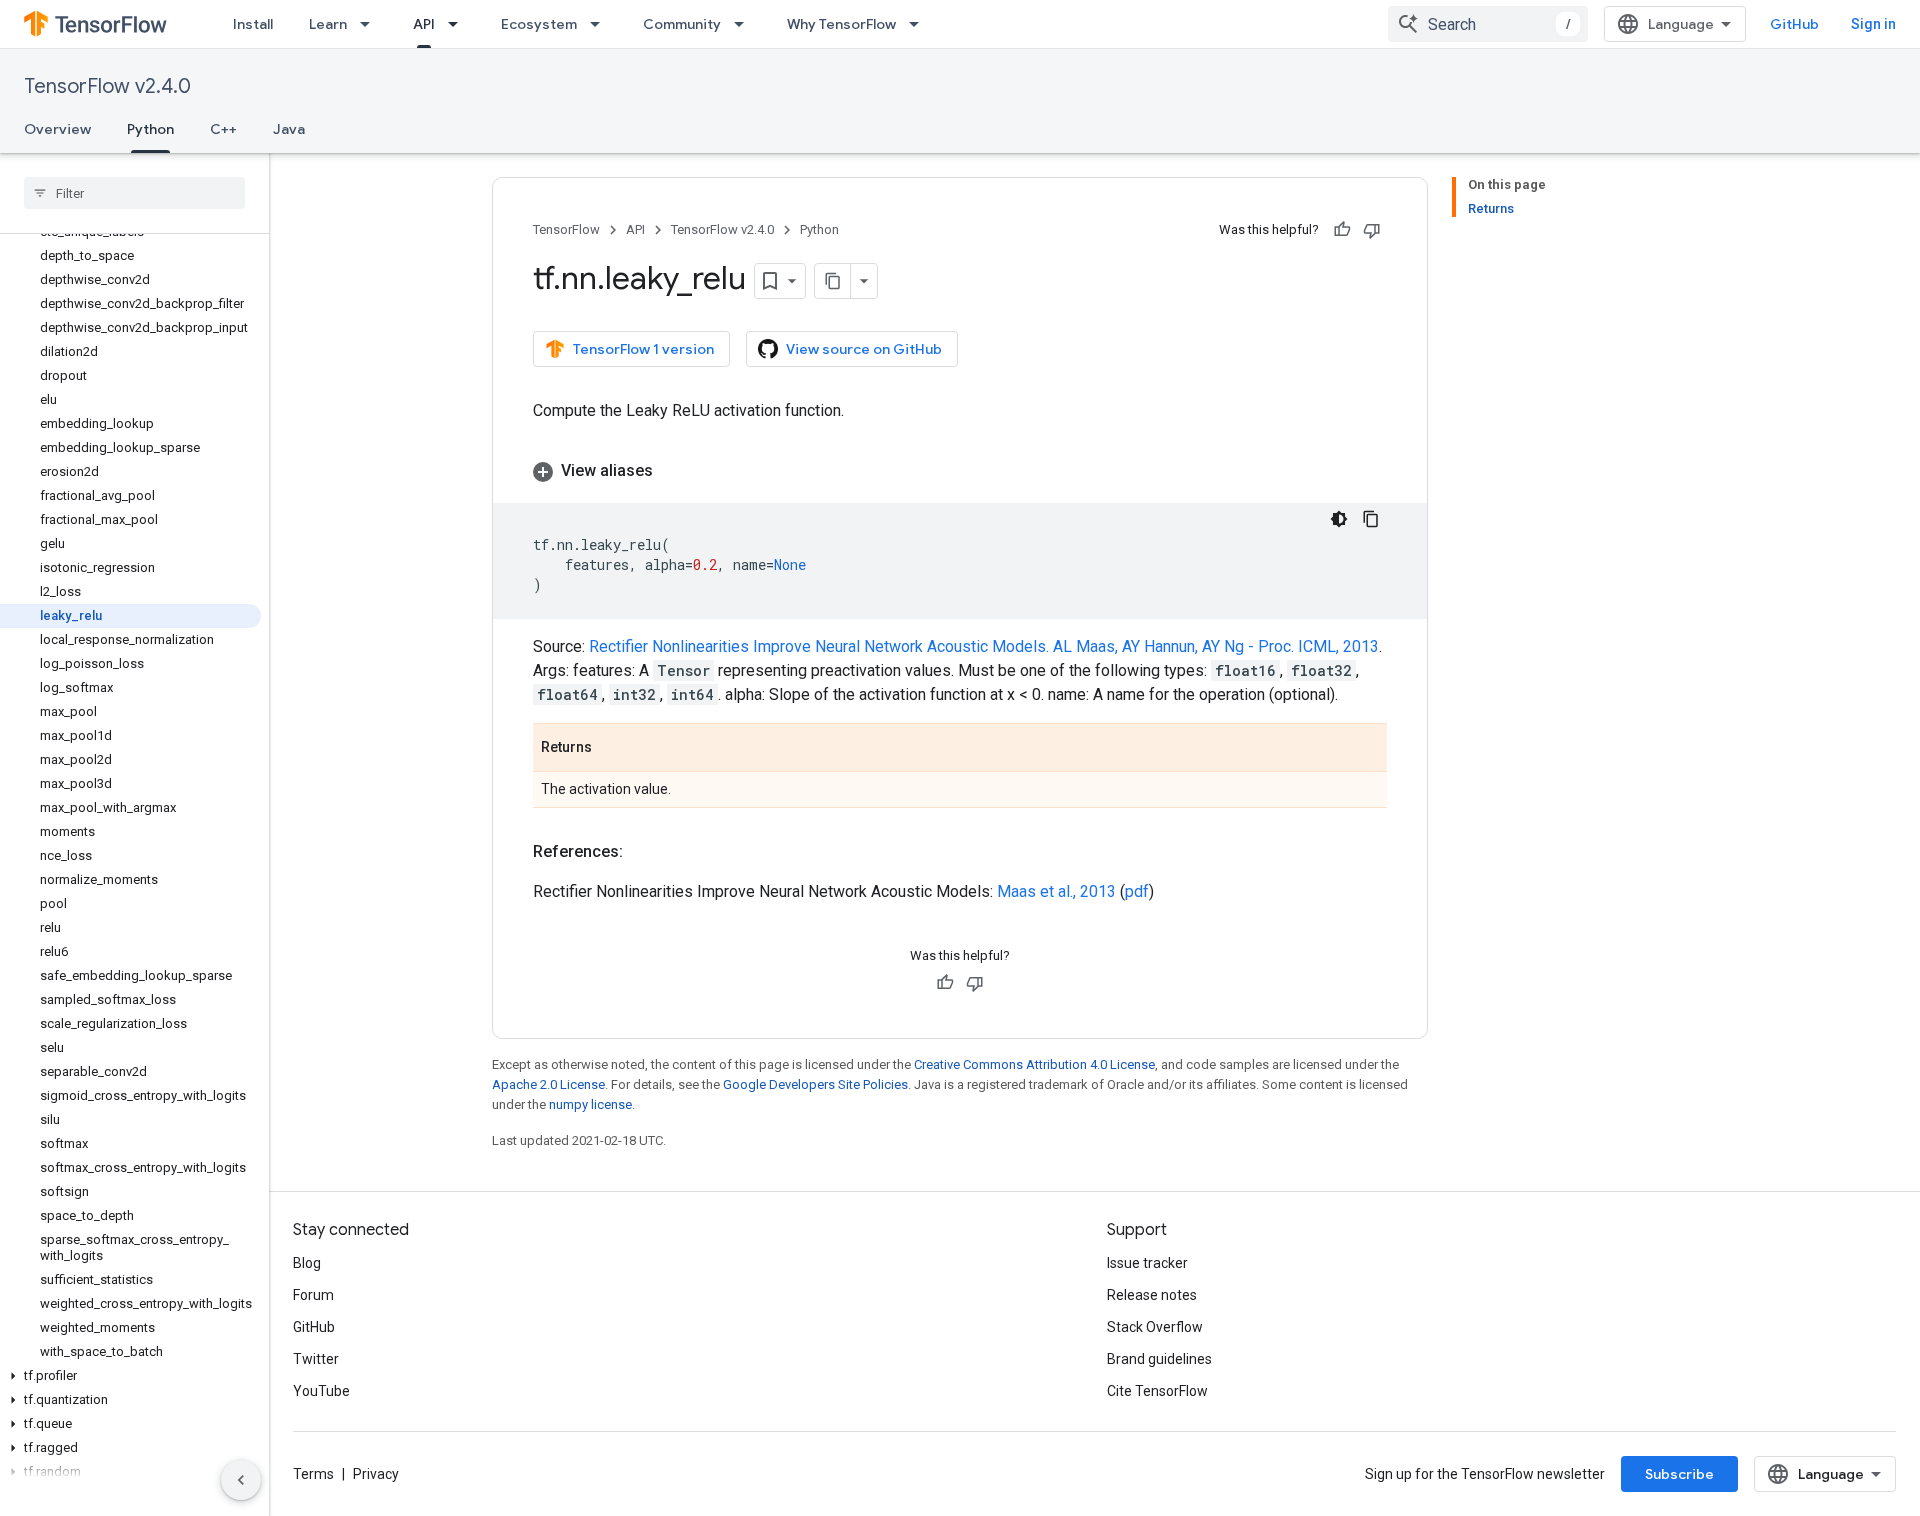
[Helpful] (1342, 230)
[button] (130, 1376)
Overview (57, 129)
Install (253, 24)
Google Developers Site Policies (815, 1084)
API (424, 24)
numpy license (590, 1104)
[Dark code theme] (1339, 519)
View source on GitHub (864, 349)
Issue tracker (1147, 1263)
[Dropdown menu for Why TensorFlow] (920, 24)
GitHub (1794, 24)
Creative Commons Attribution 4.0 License (1034, 1064)
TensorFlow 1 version (643, 349)
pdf (1137, 891)
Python (150, 129)
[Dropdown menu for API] (459, 24)
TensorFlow (566, 229)
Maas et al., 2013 (1056, 891)
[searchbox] (134, 193)
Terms (313, 1474)
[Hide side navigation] (241, 1480)
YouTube (321, 1391)
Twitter (316, 1359)
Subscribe (1679, 1474)
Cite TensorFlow (1157, 1391)
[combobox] (1488, 24)
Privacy (376, 1474)
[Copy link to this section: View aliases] (673, 471)
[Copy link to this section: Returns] (612, 749)
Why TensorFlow (841, 24)
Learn (328, 24)
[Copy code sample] (1371, 519)
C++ (223, 129)
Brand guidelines (1159, 1359)
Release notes (1152, 1295)
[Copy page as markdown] (833, 281)
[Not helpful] (1372, 230)
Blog (307, 1263)
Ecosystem (539, 24)
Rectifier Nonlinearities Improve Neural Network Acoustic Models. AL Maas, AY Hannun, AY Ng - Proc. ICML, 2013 (984, 646)
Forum (313, 1295)
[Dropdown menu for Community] (745, 24)
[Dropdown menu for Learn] (371, 24)
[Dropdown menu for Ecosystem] (601, 24)
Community (682, 24)
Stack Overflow (1155, 1327)
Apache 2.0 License (548, 1084)
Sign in (1873, 24)
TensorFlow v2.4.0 (107, 86)
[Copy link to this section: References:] (643, 852)
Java (289, 129)
